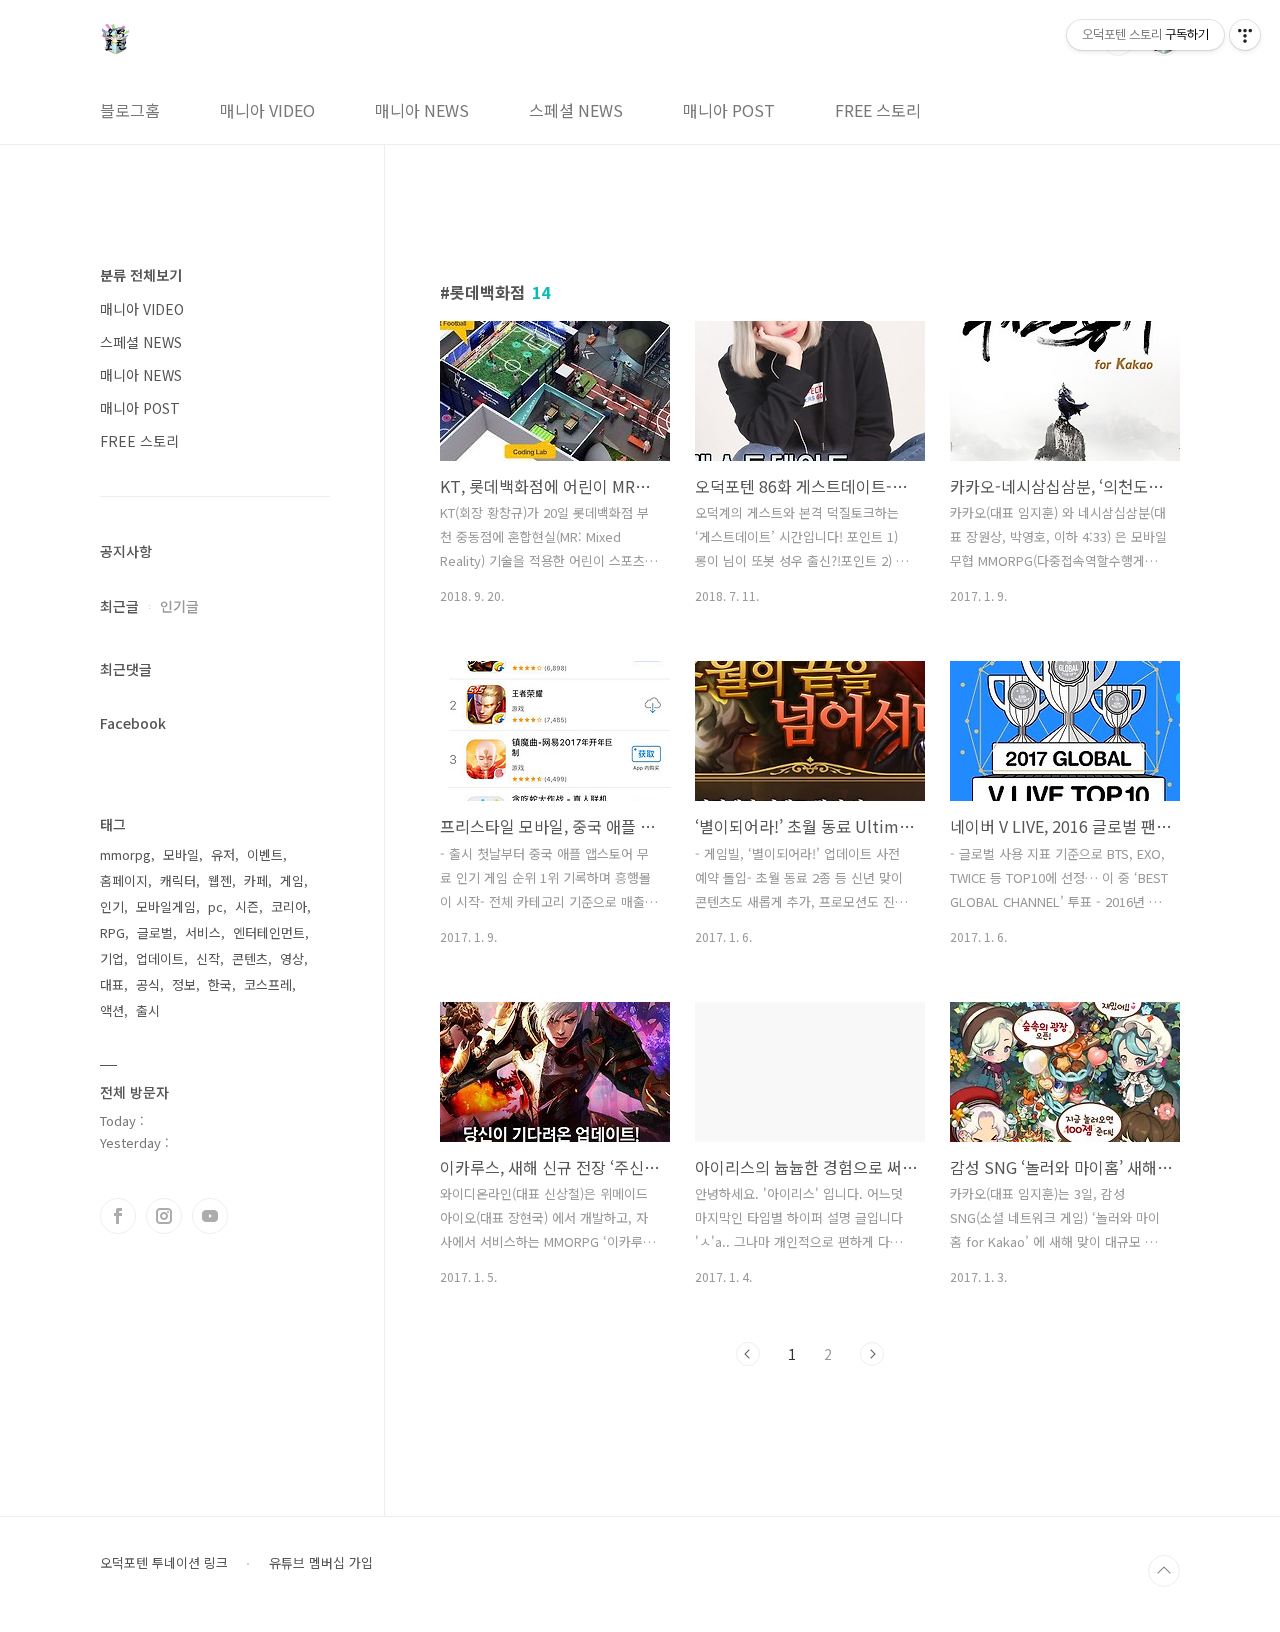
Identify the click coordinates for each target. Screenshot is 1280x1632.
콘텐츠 (250, 958)
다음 (872, 1354)
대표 (112, 984)
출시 (148, 1010)
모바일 (181, 854)
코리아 (289, 906)
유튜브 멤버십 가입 (321, 1563)
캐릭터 (178, 880)
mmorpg (125, 854)
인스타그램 (164, 1216)
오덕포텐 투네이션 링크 (164, 1563)
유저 (223, 854)
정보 (184, 984)
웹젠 (220, 880)
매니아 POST (729, 110)
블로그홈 (130, 110)
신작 (208, 958)
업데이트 (160, 958)
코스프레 (268, 984)
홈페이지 (124, 880)
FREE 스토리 (878, 110)
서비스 (203, 932)
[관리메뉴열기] (1245, 35)
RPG (112, 932)
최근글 (119, 606)
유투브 (210, 1216)
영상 (292, 958)
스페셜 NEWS (576, 110)
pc (215, 906)
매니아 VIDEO (267, 110)
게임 (292, 880)
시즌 (247, 906)
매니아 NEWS (422, 110)
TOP (1164, 1571)
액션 (112, 1010)
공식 (148, 984)
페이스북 (118, 1216)
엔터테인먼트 (269, 932)
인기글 (179, 606)
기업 (112, 958)
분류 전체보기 (141, 275)
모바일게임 (166, 906)
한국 (220, 984)
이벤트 (265, 854)
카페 (256, 880)
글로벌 (155, 932)
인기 (112, 906)
